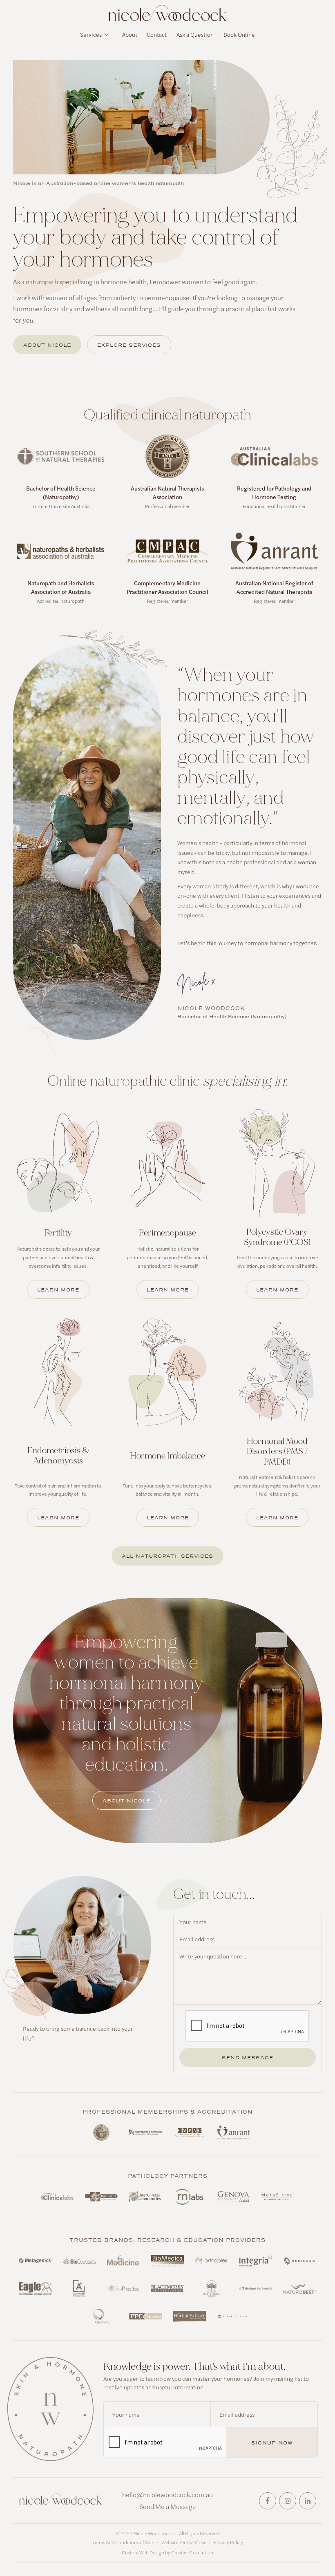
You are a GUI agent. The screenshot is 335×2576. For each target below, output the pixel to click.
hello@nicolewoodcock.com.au (167, 2495)
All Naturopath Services (167, 1556)
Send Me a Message (168, 2506)
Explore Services (129, 345)
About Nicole (47, 345)
